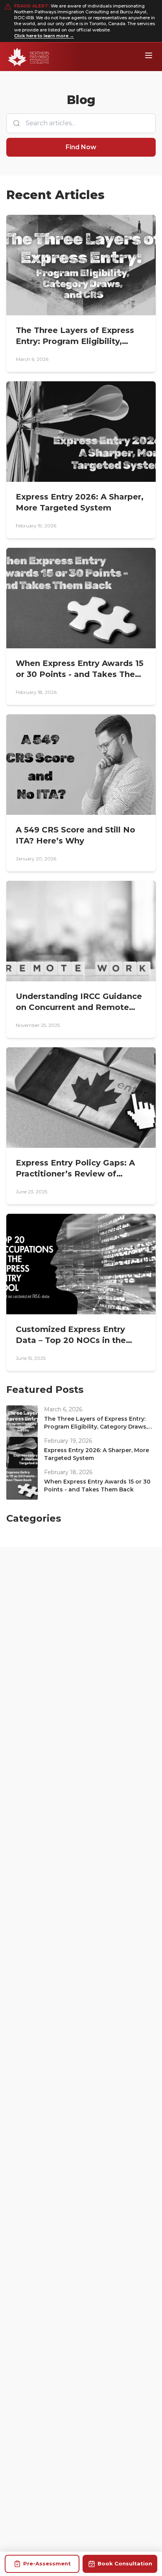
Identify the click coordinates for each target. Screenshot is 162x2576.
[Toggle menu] (149, 55)
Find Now (81, 147)
